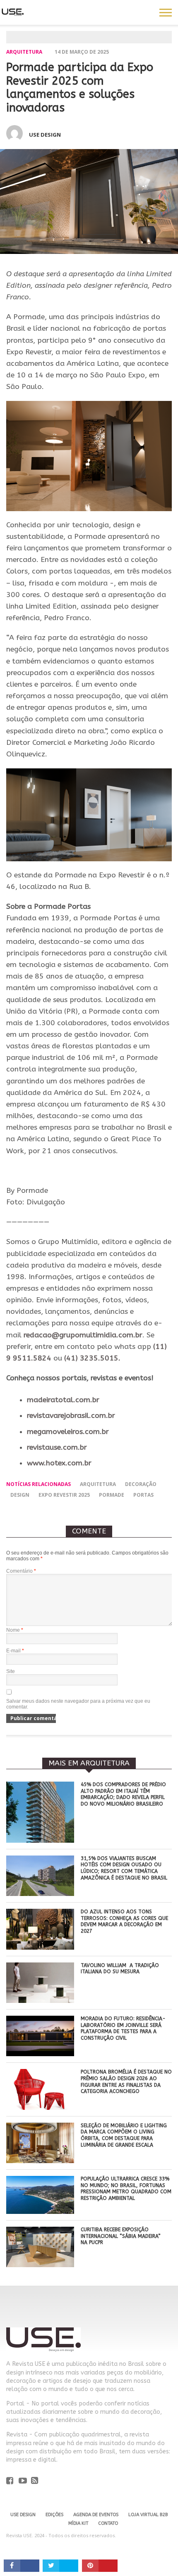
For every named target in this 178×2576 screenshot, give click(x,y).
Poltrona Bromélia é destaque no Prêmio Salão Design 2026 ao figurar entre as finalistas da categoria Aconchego (126, 2082)
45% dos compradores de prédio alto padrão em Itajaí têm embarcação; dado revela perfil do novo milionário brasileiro (123, 1794)
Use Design (45, 135)
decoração (141, 1484)
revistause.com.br (57, 1447)
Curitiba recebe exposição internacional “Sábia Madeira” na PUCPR (121, 2236)
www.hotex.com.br (59, 1463)
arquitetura (98, 1484)
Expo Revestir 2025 (64, 1495)
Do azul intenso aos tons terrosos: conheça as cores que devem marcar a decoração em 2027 (124, 1921)
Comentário (21, 1571)
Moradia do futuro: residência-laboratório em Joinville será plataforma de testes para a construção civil (123, 2028)
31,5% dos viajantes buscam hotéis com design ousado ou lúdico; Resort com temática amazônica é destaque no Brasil (124, 1868)
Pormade (112, 1495)
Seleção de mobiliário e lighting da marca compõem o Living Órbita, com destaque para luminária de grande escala (124, 2135)
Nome (15, 1630)
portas (143, 1495)
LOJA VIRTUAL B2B (148, 2515)
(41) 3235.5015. (92, 1358)
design (20, 1495)
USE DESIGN (23, 2515)
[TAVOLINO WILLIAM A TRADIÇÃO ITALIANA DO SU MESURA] (40, 2001)
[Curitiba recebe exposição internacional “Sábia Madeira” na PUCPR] (40, 2265)
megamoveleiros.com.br (68, 1432)
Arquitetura (24, 52)
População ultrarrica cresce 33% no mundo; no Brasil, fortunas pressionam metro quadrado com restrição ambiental (126, 2189)
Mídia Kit (78, 2523)
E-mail (15, 1651)
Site (11, 1671)
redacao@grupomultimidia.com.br (83, 1335)
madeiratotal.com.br (63, 1400)
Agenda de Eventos (96, 2515)
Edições (54, 2515)
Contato (108, 2523)
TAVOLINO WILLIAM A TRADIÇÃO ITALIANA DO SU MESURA (120, 1969)
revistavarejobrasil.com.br (71, 1416)
